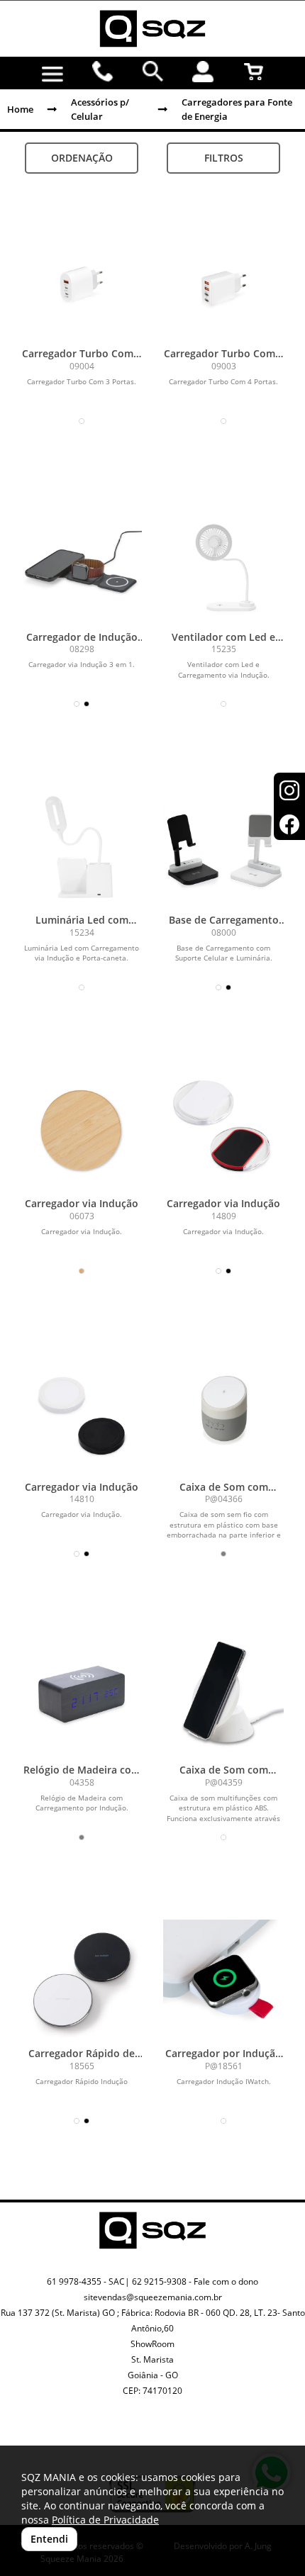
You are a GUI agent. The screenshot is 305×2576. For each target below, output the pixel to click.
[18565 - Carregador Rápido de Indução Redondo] (82, 1980)
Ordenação (82, 158)
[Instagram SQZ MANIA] (136, 2434)
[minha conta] (203, 72)
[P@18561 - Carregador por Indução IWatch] (223, 1980)
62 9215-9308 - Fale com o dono (195, 2281)
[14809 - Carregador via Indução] (223, 1130)
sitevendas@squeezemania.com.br (153, 2297)
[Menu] (53, 74)
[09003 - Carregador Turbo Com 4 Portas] (223, 280)
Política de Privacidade (105, 2520)
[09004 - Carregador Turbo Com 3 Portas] (82, 280)
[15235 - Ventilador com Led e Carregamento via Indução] (223, 564)
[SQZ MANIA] (152, 29)
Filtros (224, 158)
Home (20, 109)
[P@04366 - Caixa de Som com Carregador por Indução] (223, 1413)
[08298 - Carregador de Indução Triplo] (82, 564)
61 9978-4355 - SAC (86, 2281)
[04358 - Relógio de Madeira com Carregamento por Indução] (82, 1696)
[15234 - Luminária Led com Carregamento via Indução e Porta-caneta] (82, 846)
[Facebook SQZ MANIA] (169, 2445)
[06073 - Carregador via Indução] (82, 1130)
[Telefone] (103, 72)
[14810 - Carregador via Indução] (82, 1413)
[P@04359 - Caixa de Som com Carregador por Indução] (223, 1696)
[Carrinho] (254, 72)
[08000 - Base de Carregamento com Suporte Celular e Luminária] (223, 846)
